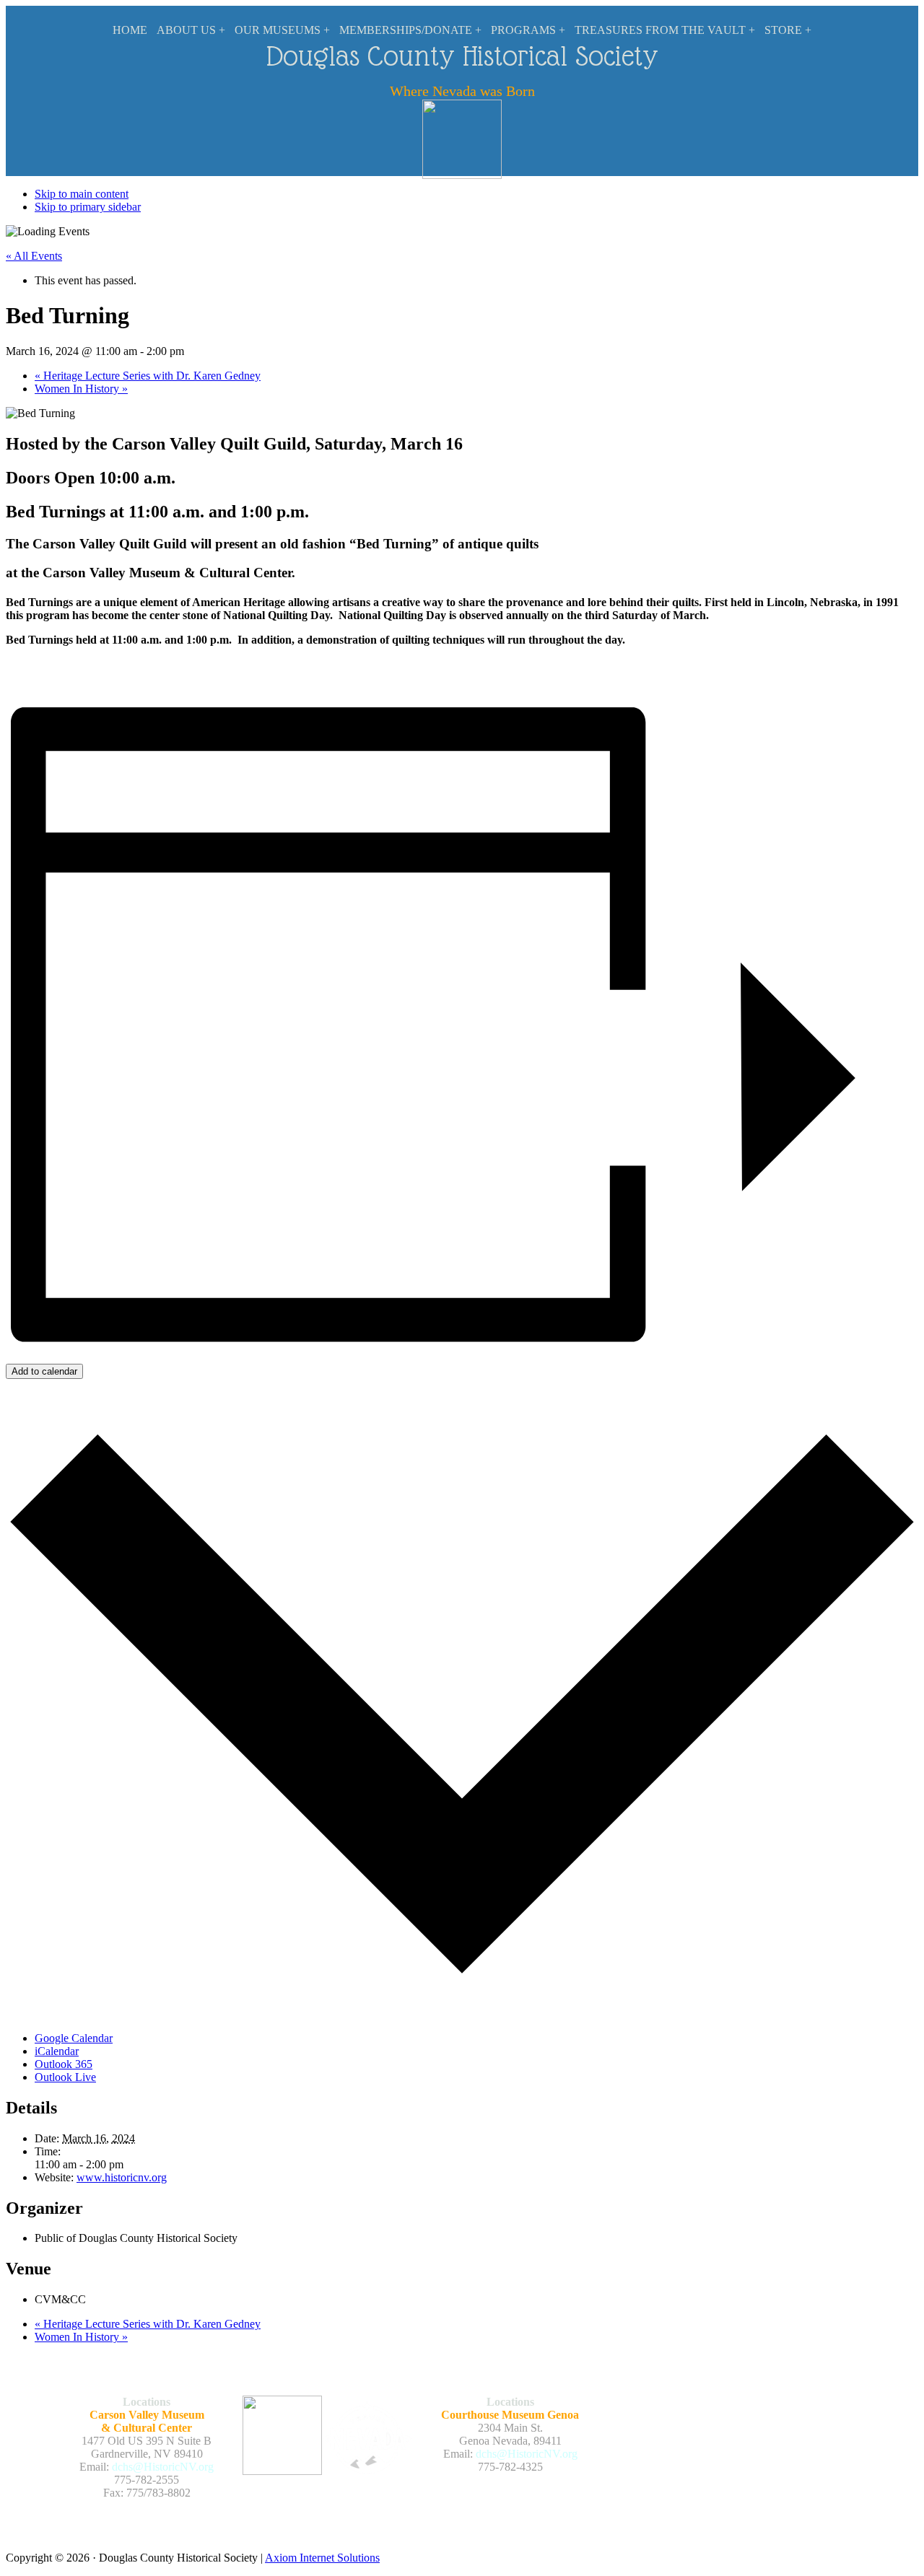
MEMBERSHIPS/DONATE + (410, 30)
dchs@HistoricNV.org (163, 2467)
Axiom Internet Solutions (322, 2558)
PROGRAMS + (528, 30)
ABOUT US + (191, 30)
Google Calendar (74, 2038)
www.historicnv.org (122, 2177)
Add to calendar (44, 1371)
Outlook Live (65, 2077)
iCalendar (57, 2051)
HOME (130, 30)
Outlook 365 (64, 2064)
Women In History (81, 389)
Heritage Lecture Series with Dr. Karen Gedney (148, 376)
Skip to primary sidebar (88, 207)
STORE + (788, 30)
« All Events (34, 256)
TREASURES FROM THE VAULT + (665, 30)
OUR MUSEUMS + (282, 30)
